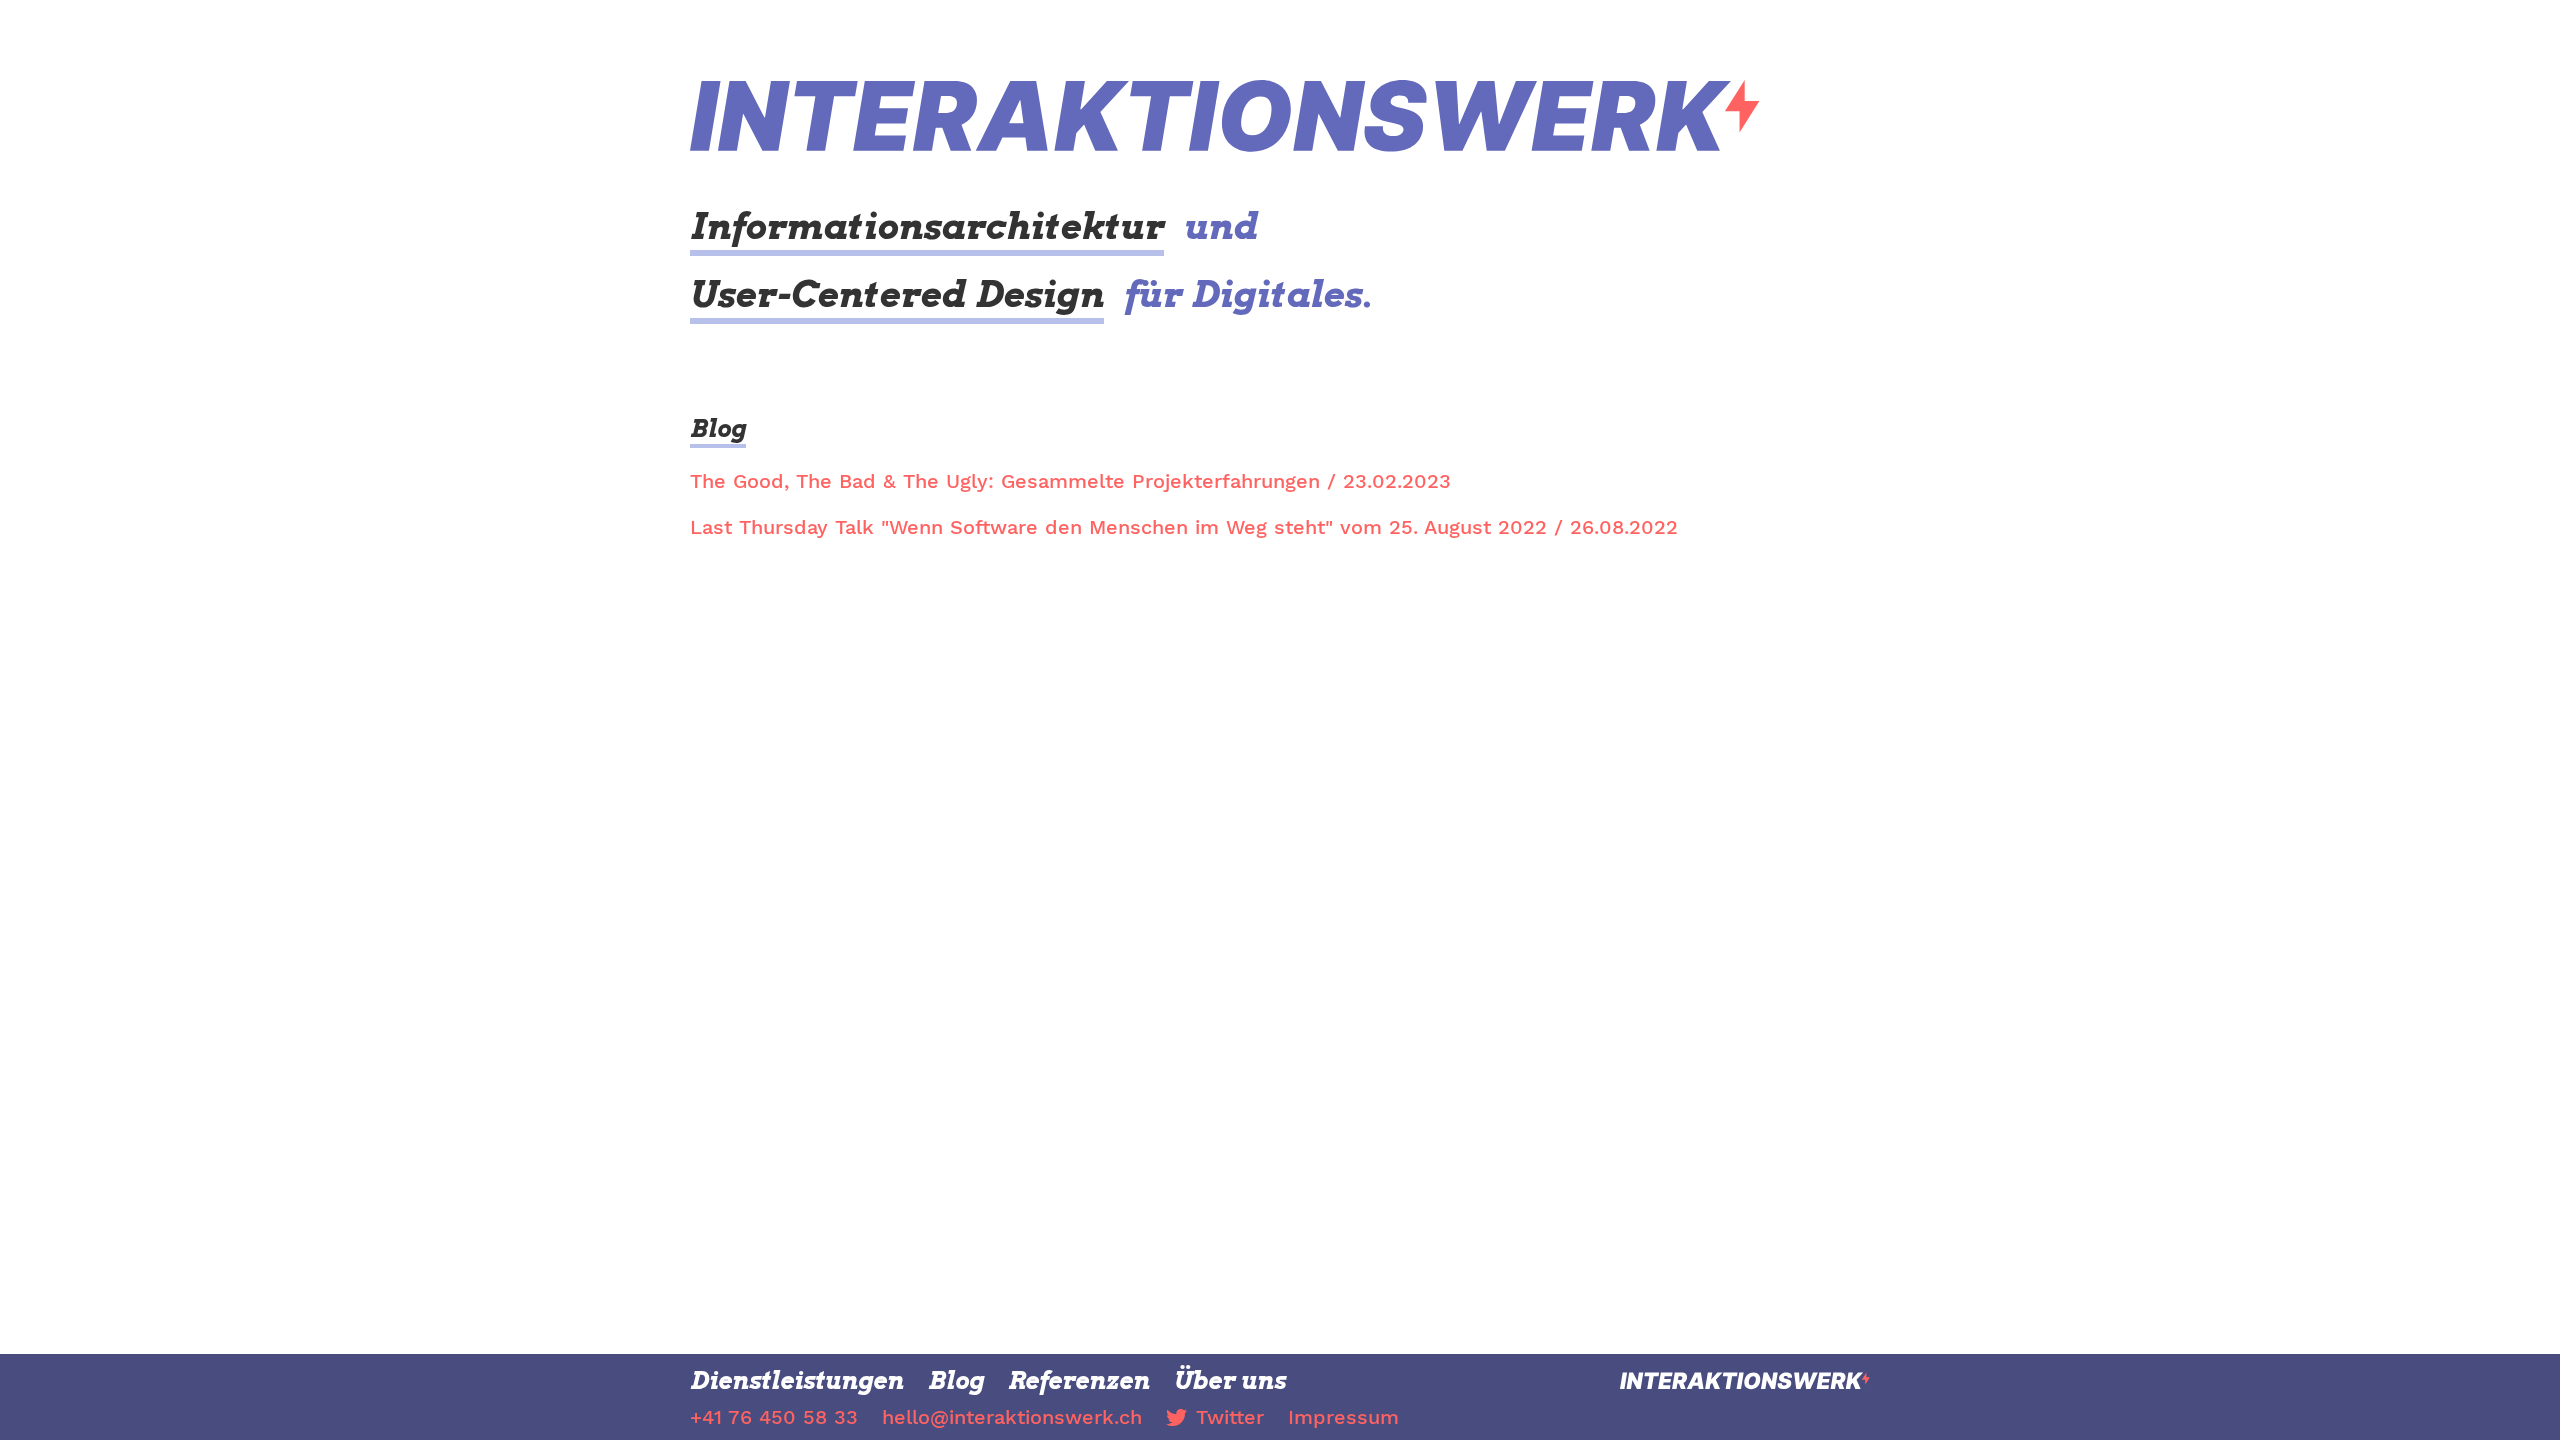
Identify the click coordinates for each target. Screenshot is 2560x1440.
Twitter (1230, 1417)
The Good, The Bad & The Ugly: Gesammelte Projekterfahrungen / (1070, 481)
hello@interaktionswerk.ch (1012, 1417)
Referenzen (1079, 1380)
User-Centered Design (897, 294)
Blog (718, 428)
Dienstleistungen (797, 1380)
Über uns (1230, 1380)
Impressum (1343, 1417)
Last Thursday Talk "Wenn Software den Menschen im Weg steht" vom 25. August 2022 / (1184, 527)
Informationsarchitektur (927, 226)
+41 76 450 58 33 (774, 1417)
